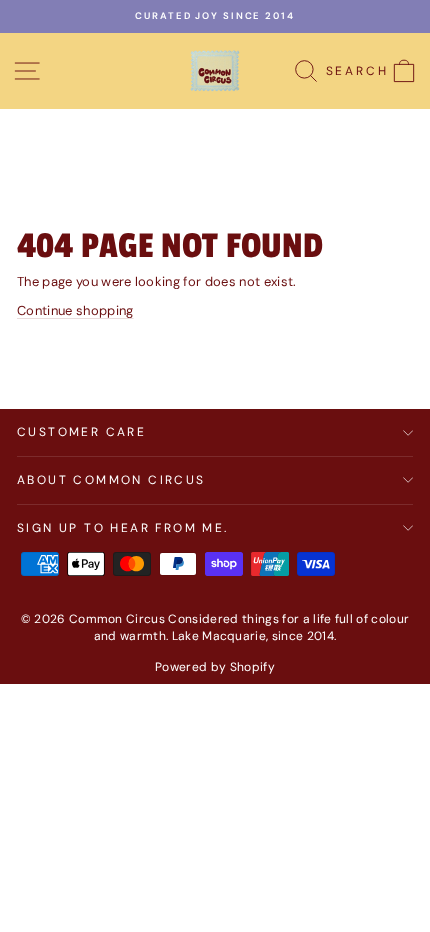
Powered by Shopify (215, 667)
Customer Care (81, 432)
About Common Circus (111, 480)
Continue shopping (75, 310)
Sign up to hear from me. (123, 528)
